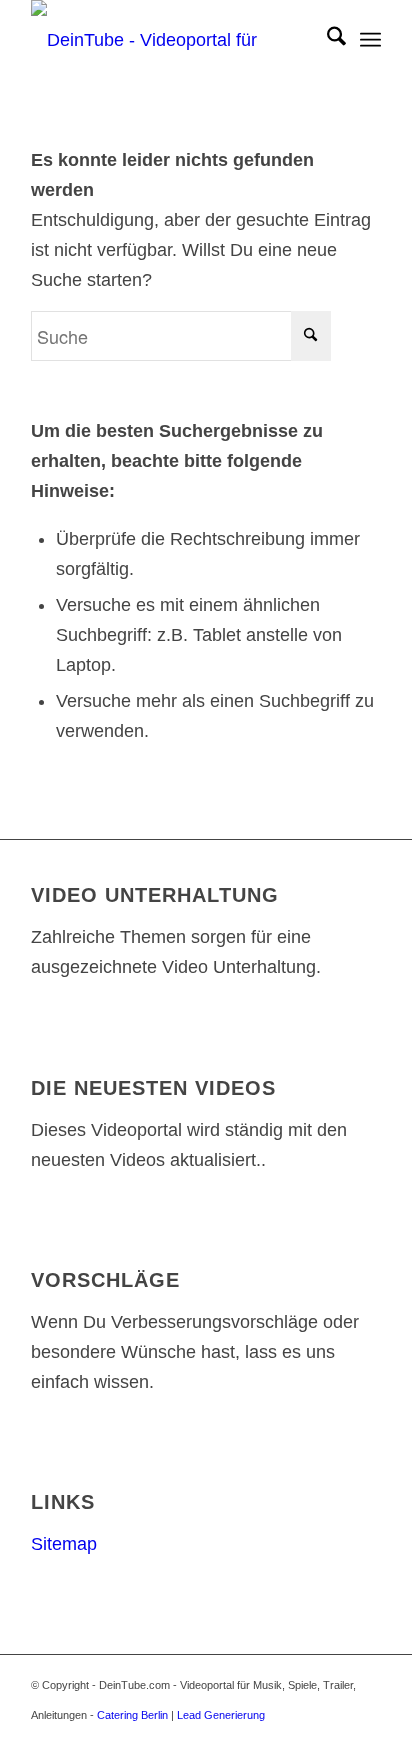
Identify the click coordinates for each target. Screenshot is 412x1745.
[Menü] (370, 40)
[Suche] (326, 40)
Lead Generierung (221, 1715)
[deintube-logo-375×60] (171, 40)
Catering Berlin (132, 1715)
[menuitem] (326, 40)
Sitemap (64, 1544)
